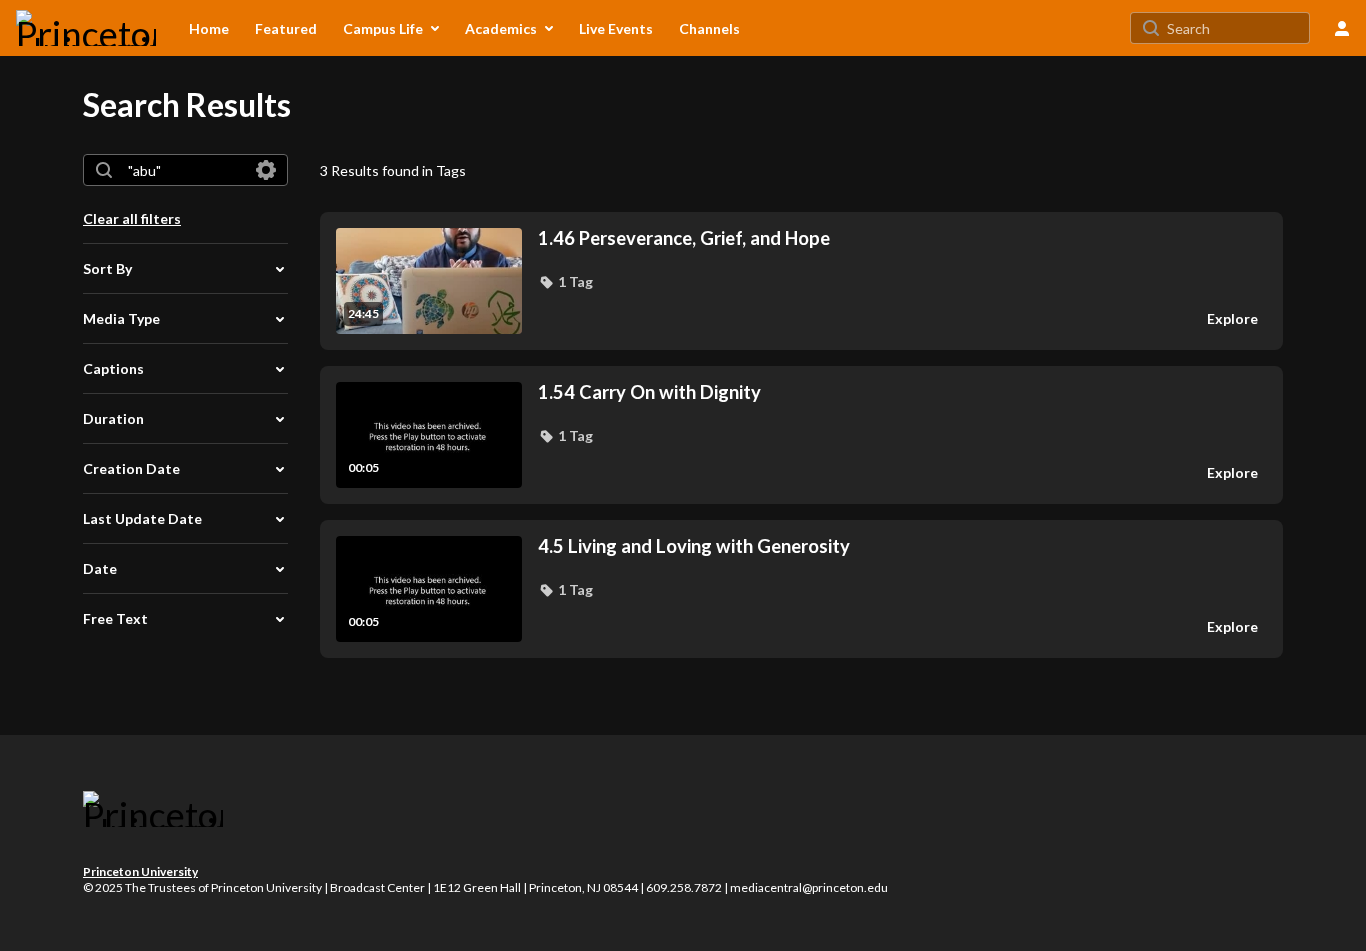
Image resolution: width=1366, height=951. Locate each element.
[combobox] (184, 170)
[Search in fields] (266, 170)
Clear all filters (132, 218)
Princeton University (140, 871)
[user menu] (1342, 28)
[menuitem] (209, 28)
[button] (565, 282)
